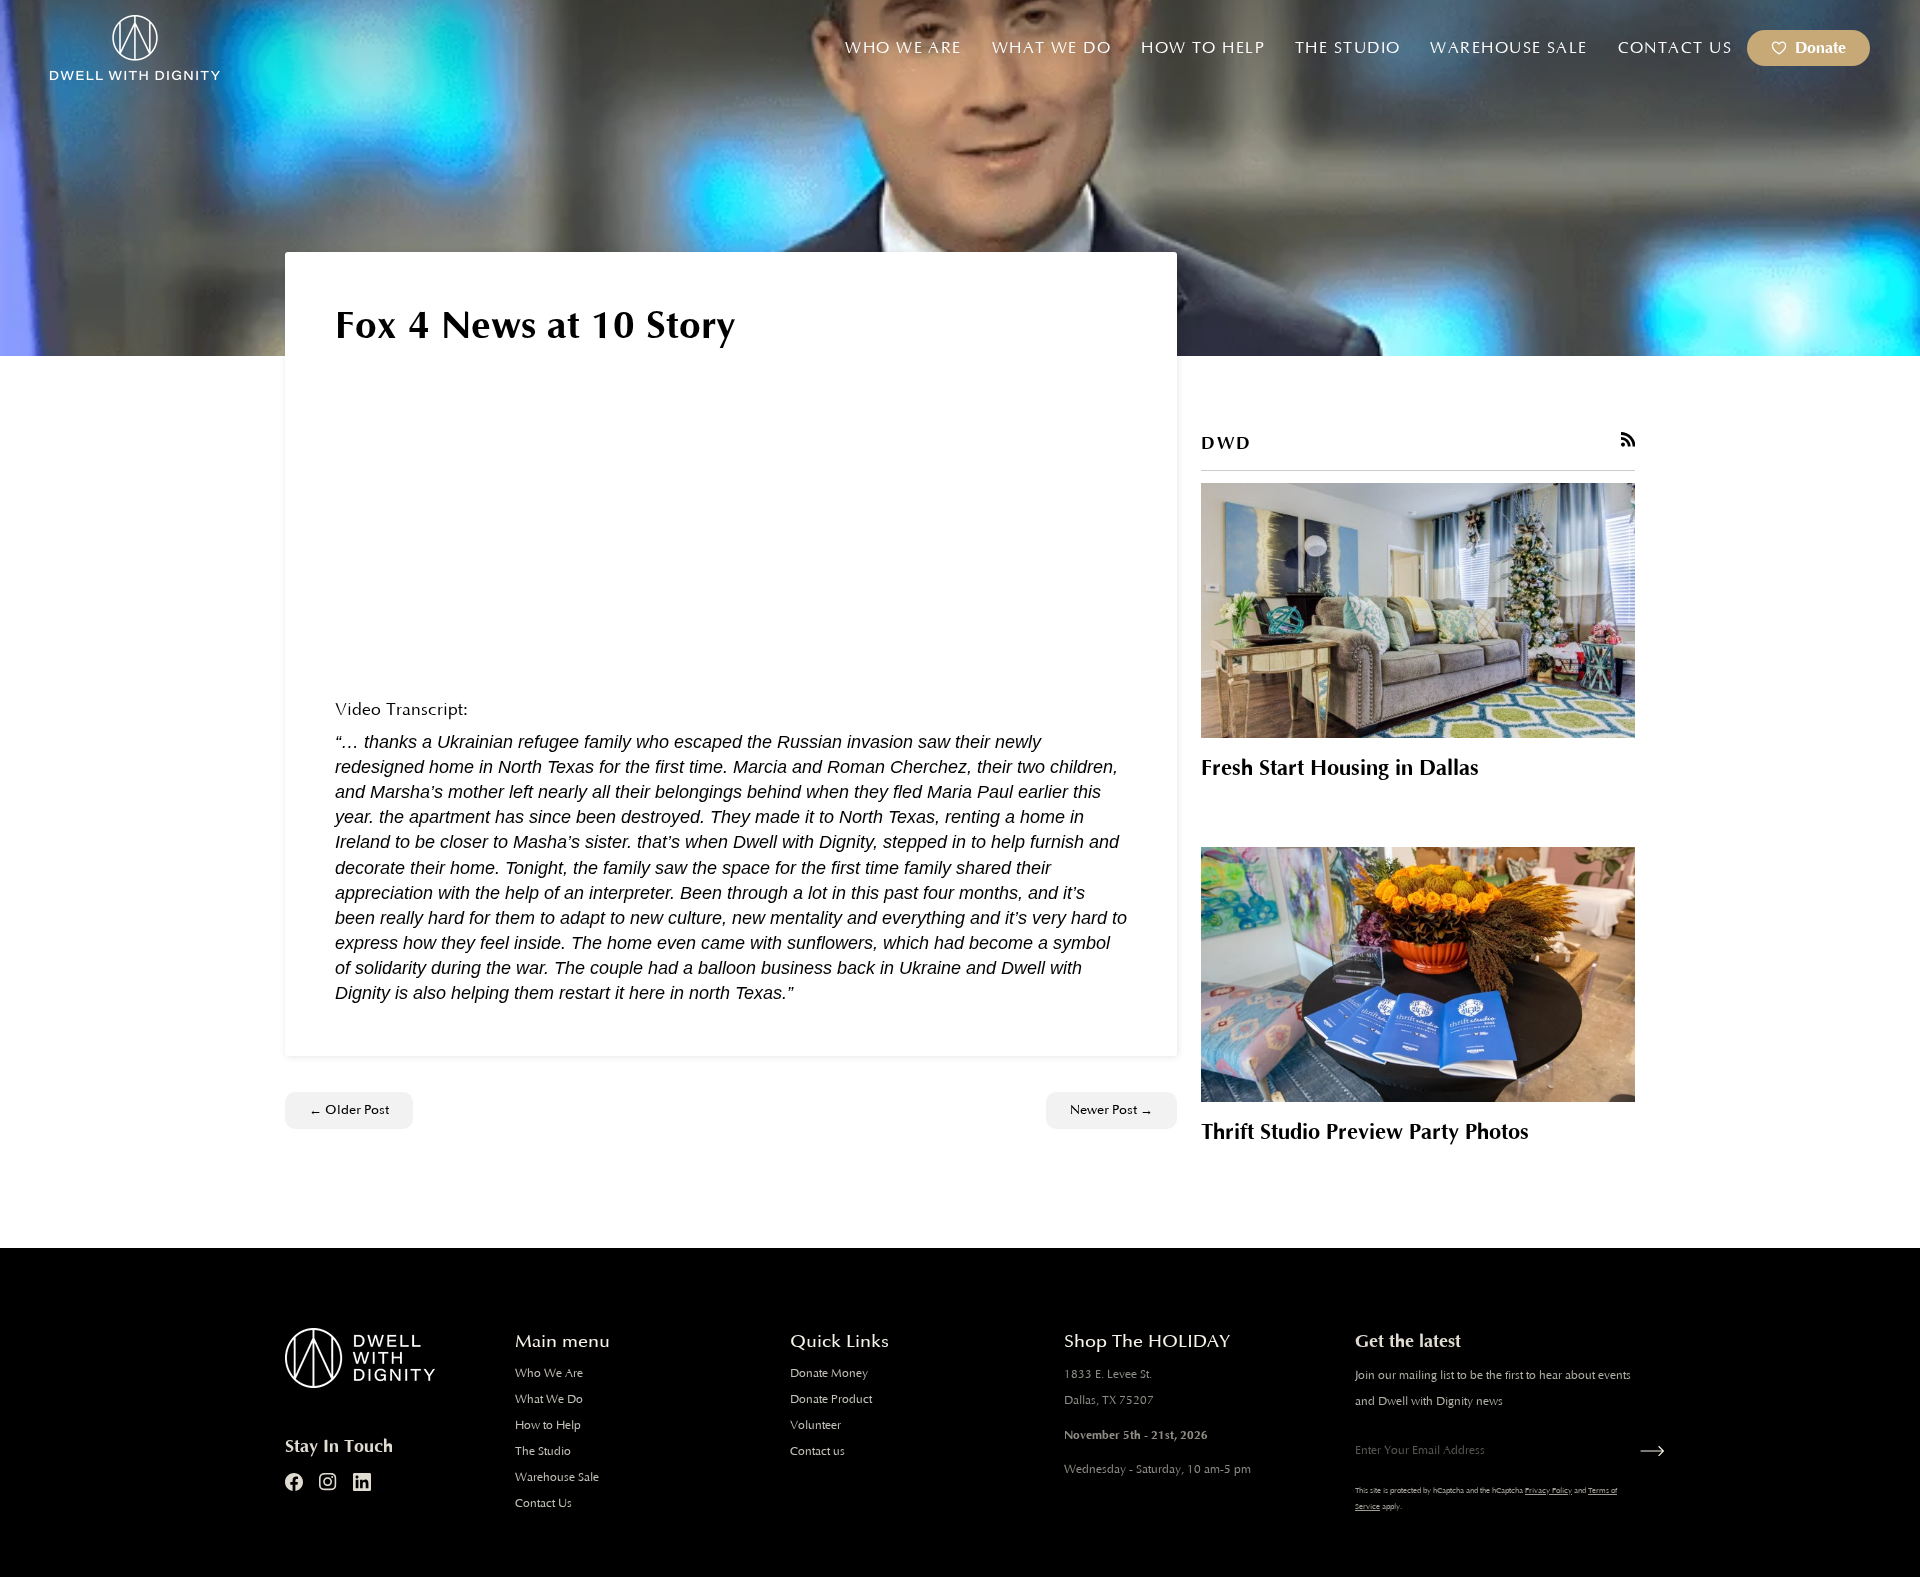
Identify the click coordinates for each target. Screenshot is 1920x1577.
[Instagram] (328, 1482)
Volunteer (815, 1425)
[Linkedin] (362, 1482)
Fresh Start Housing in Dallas (1340, 768)
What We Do (549, 1399)
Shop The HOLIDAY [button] (1147, 1341)
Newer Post (1111, 1110)
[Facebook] (294, 1482)
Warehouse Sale (557, 1477)
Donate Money (829, 1373)
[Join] (1648, 1451)
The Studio (543, 1451)
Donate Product (831, 1399)
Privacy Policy (1548, 1490)
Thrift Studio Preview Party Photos (1365, 1132)
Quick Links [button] (839, 1341)
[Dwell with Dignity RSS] (1628, 439)
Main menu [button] (562, 1341)
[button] (903, 47)
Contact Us (543, 1503)
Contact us (817, 1451)
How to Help (548, 1425)
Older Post (349, 1110)
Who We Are (549, 1373)
